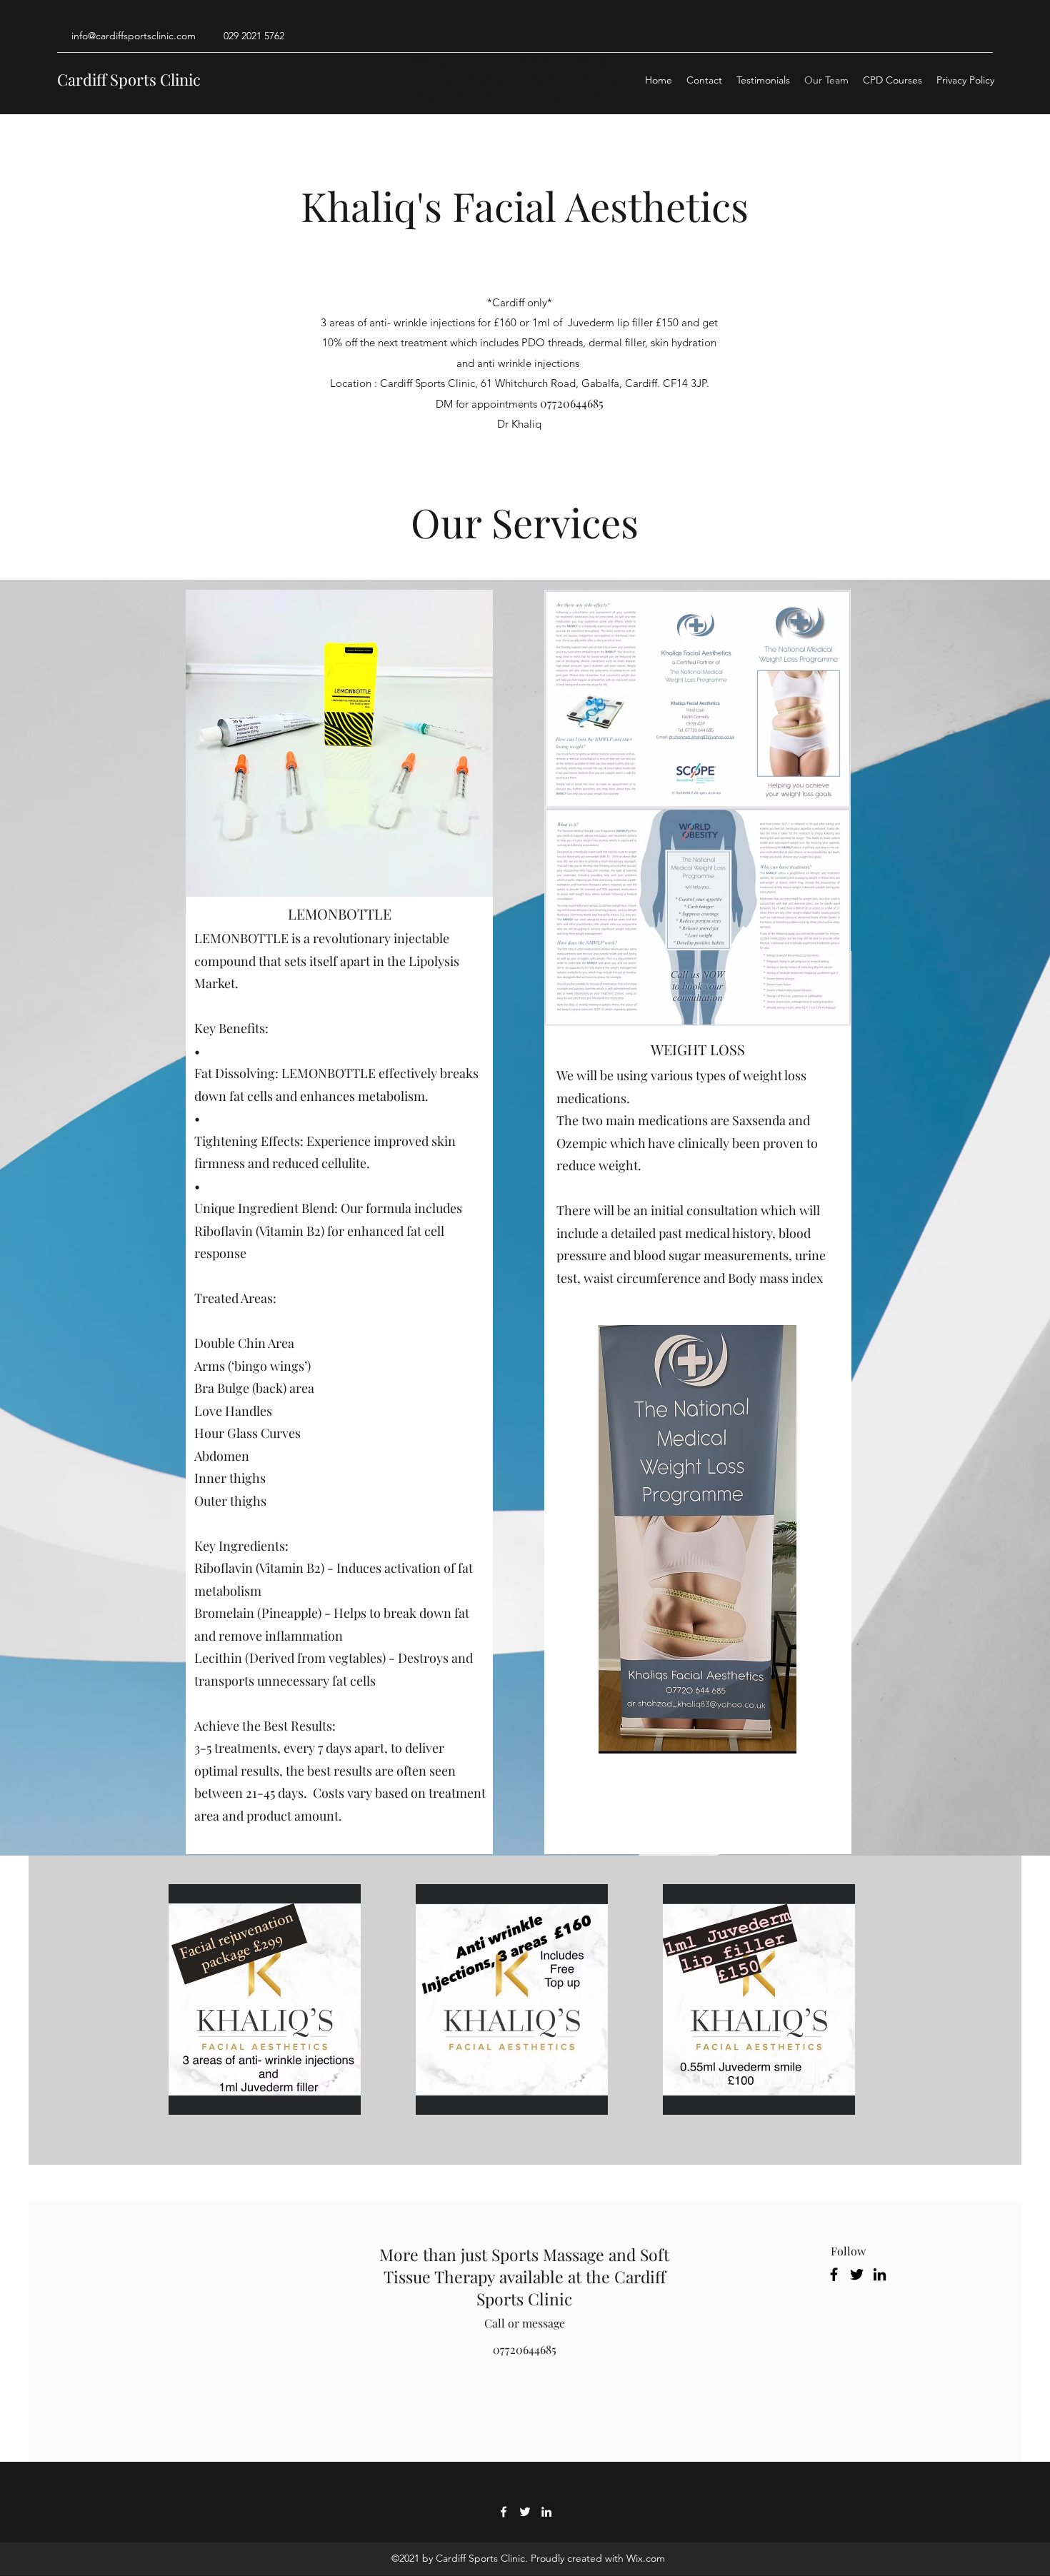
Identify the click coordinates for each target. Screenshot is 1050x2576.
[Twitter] (857, 2274)
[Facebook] (834, 2274)
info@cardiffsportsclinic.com (134, 36)
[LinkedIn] (880, 2274)
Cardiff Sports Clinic (129, 79)
